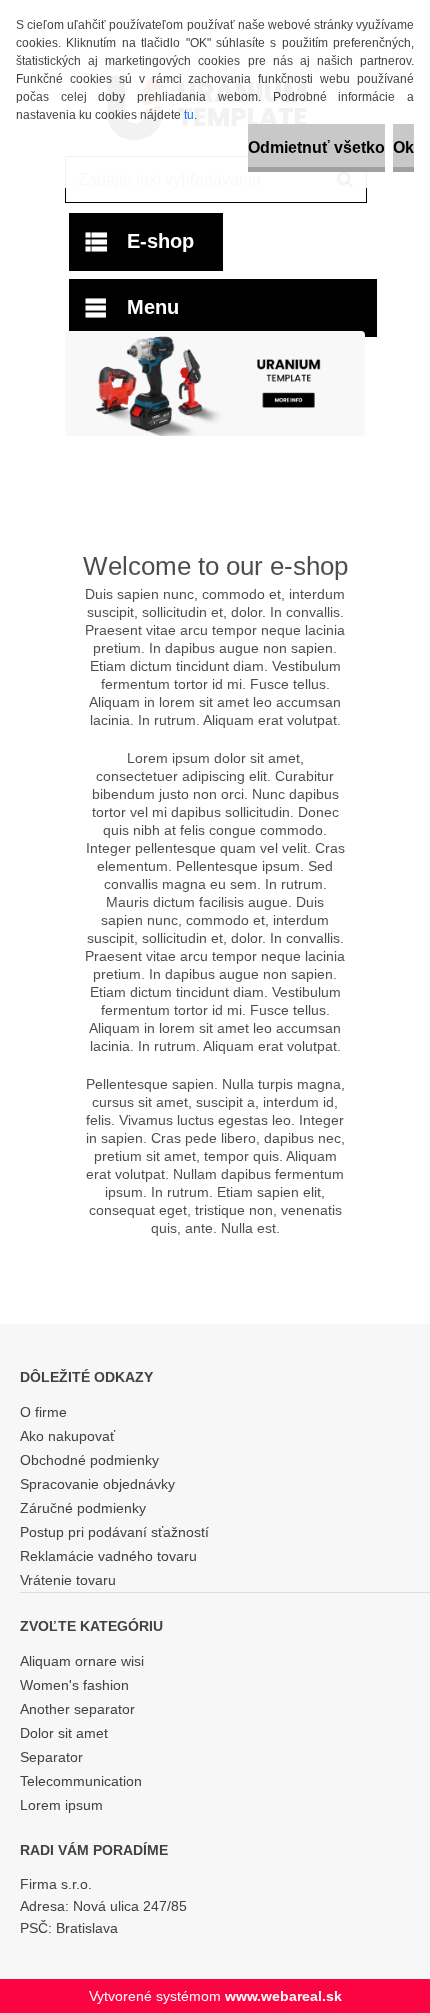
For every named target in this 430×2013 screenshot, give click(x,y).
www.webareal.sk (283, 1996)
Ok (403, 147)
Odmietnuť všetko (316, 147)
